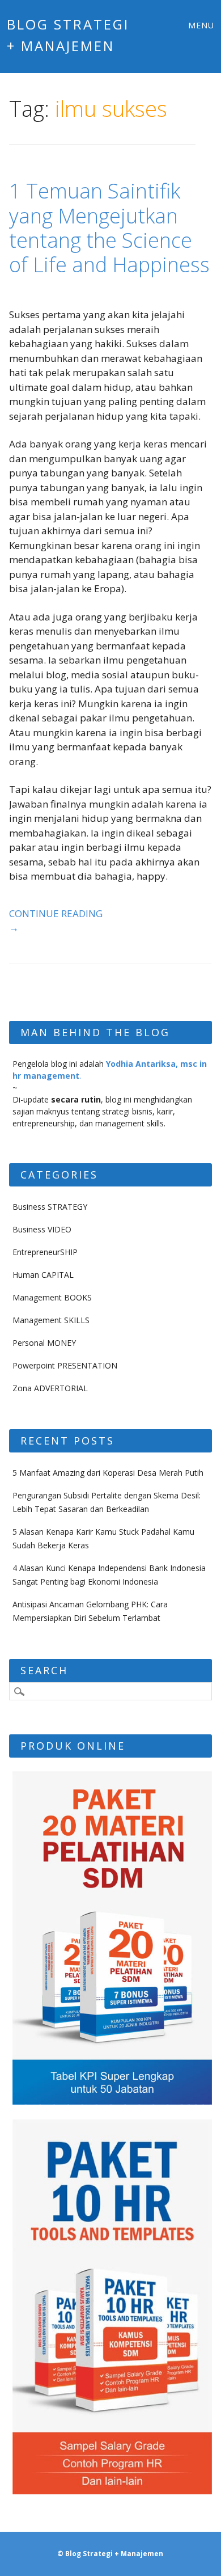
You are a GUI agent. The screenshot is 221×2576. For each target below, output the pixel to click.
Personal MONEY (44, 1343)
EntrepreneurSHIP (45, 1252)
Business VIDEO (42, 1229)
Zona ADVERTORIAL (50, 1388)
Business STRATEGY (50, 1207)
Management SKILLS (51, 1320)
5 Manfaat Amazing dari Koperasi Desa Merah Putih (108, 1473)
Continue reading (56, 921)
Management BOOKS (52, 1297)
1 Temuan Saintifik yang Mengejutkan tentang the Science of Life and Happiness (109, 228)
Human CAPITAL (43, 1275)
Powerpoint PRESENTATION (65, 1365)
